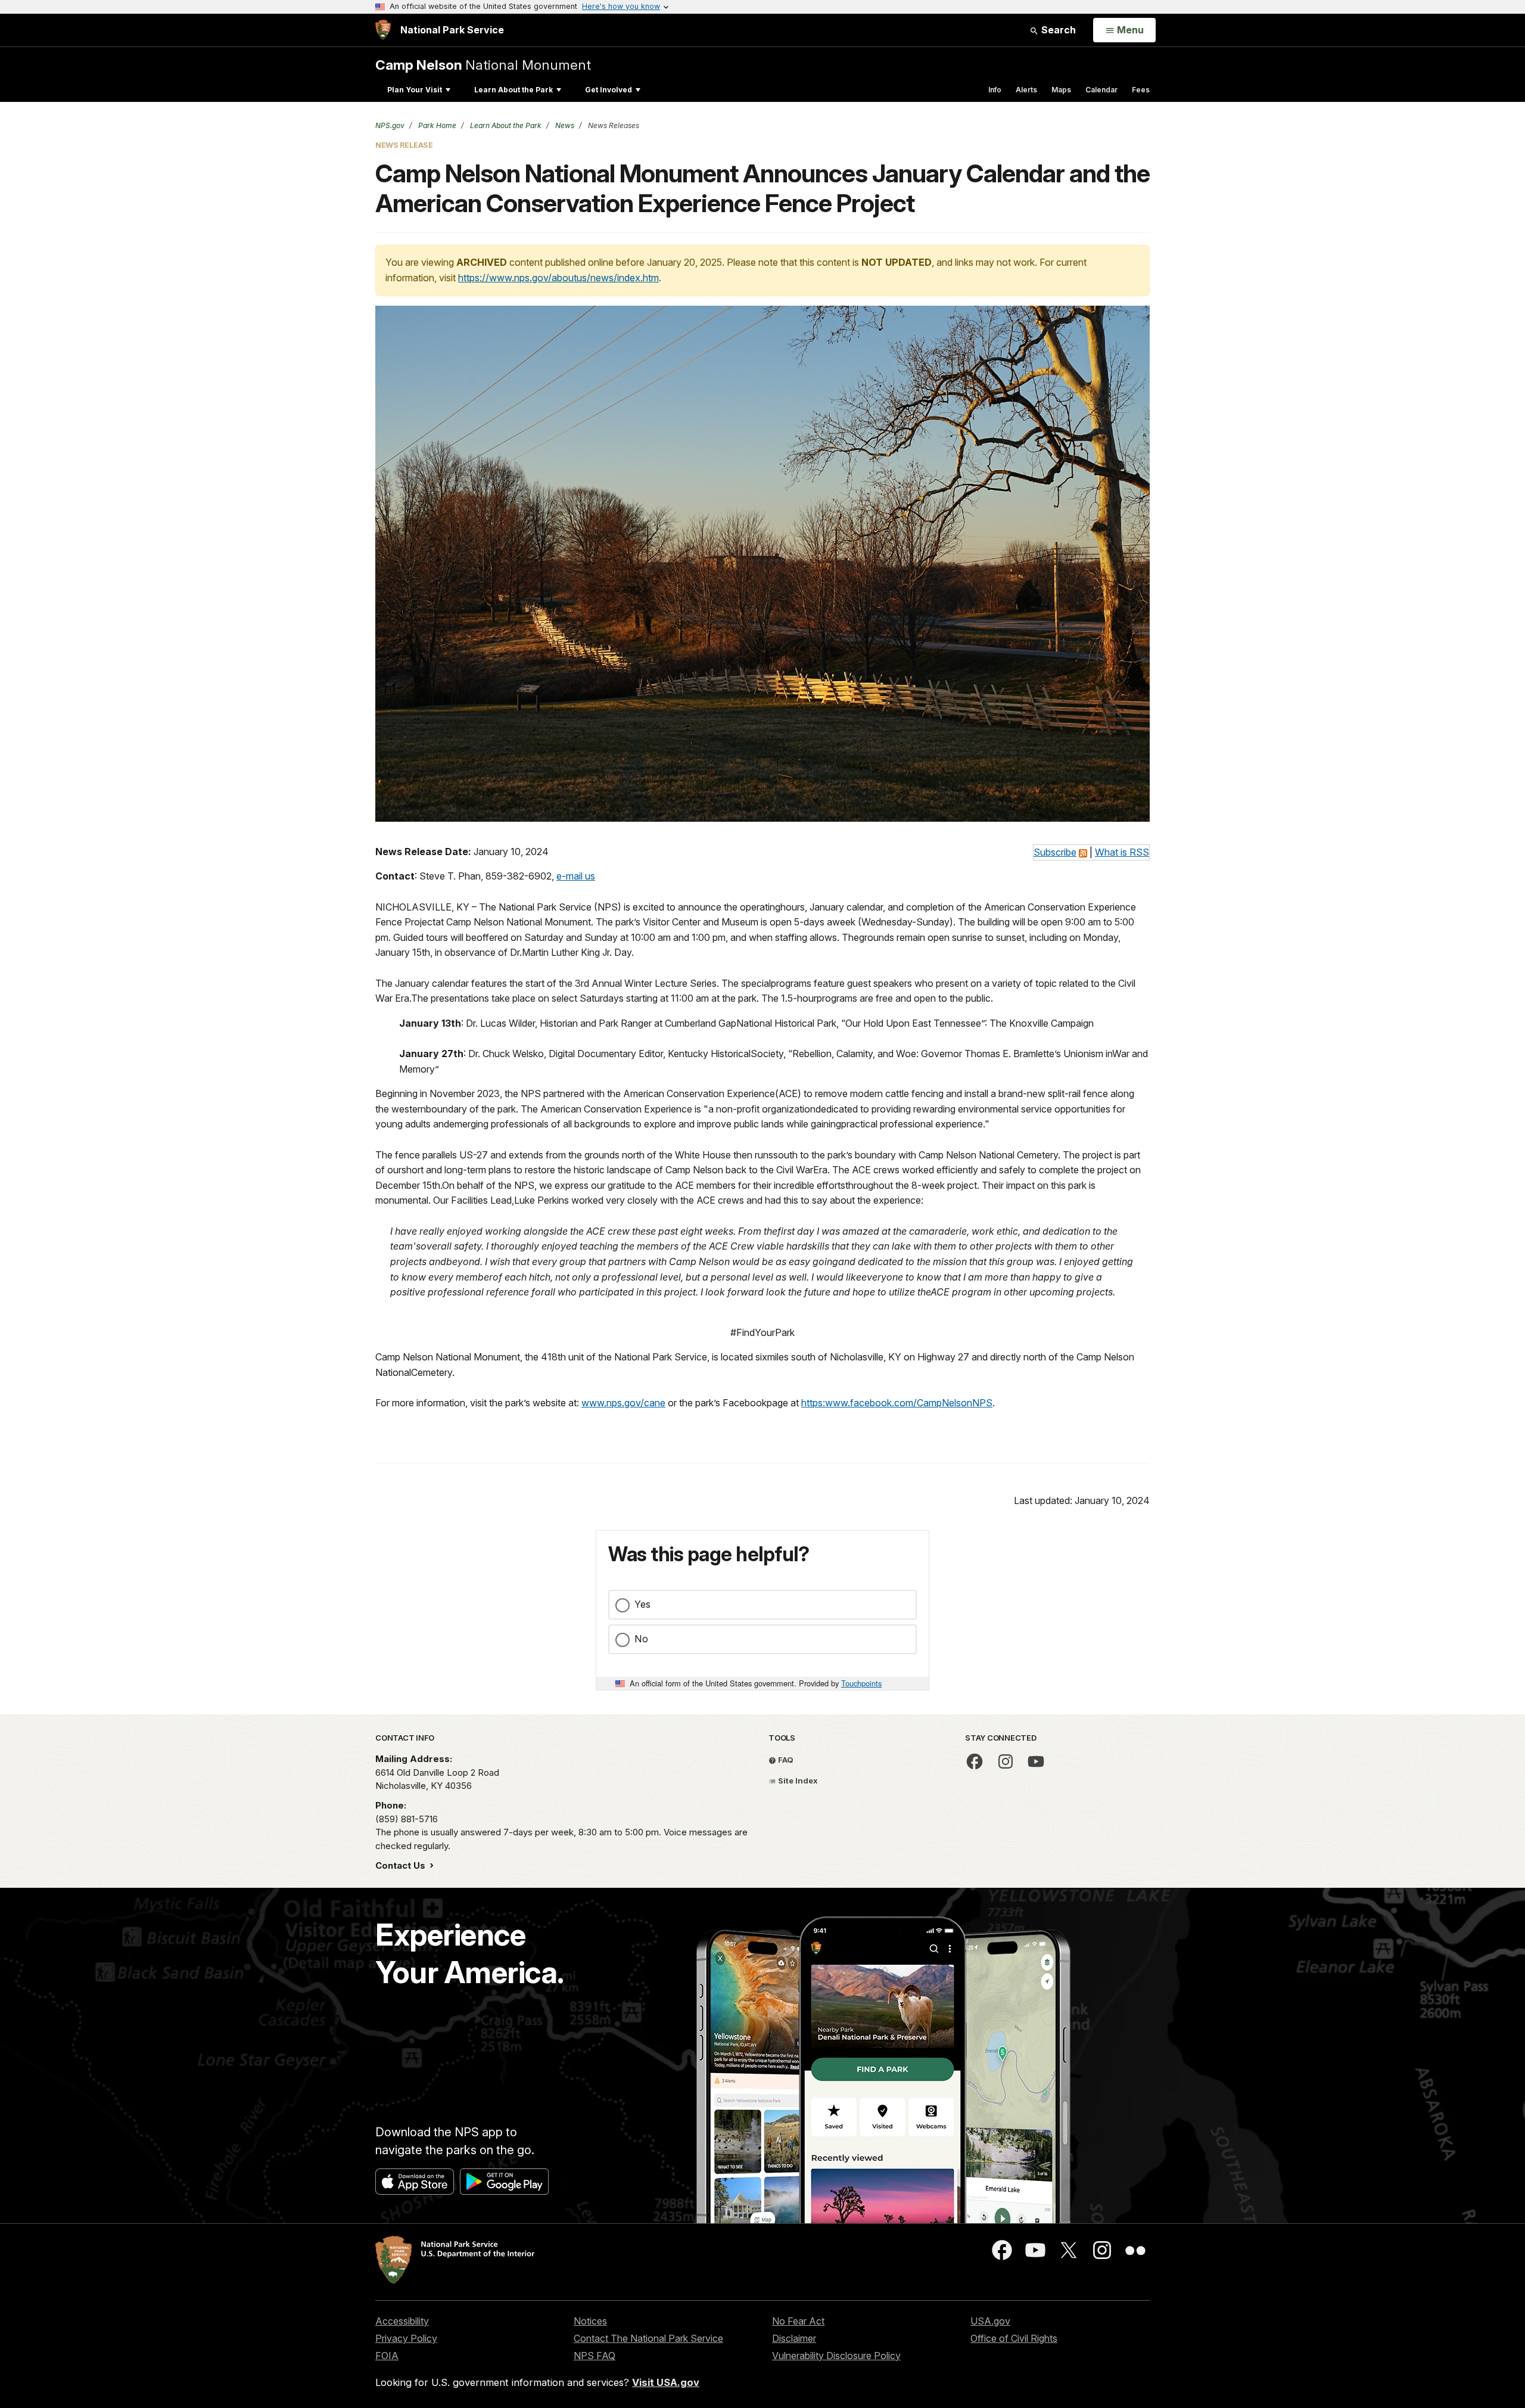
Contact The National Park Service (648, 2338)
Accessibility (402, 2321)
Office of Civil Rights (1014, 2338)
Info (995, 90)
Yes (642, 1604)
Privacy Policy (406, 2338)
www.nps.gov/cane (623, 1403)
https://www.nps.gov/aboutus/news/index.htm (558, 278)
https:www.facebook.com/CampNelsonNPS (897, 1403)
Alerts (1026, 90)
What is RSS (1122, 852)
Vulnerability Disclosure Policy (836, 2356)
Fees (1141, 90)
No (641, 1639)
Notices (590, 2321)
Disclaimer (794, 2338)
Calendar (1101, 90)
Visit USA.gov (666, 2382)
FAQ (785, 1760)
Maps (1061, 90)
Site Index (797, 1781)
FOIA (387, 2356)
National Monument (483, 65)
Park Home (436, 125)
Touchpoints (861, 1683)
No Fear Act (798, 2321)
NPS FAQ (595, 2356)
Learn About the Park (513, 90)
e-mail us (576, 876)
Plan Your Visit (415, 90)
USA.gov (990, 2321)
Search (1057, 30)
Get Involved (609, 90)
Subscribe (1055, 852)
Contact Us (402, 1865)
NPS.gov (390, 125)
